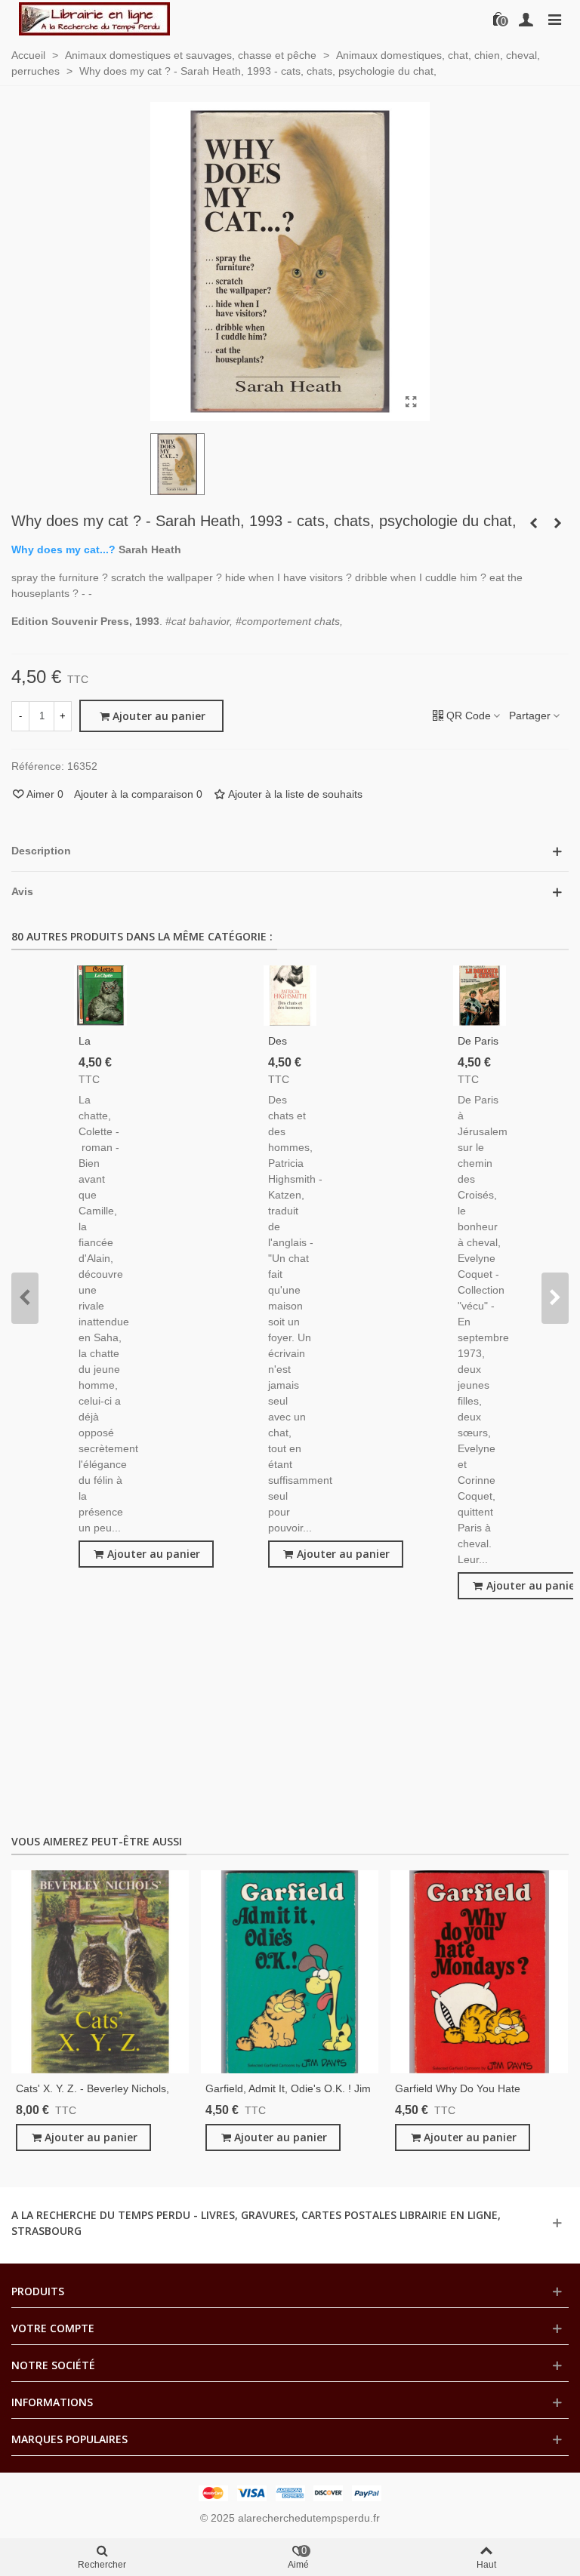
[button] (25, 1298)
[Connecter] (526, 19)
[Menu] (554, 19)
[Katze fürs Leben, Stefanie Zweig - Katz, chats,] (533, 523)
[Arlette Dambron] (94, 19)
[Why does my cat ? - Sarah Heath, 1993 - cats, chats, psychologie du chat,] (411, 402)
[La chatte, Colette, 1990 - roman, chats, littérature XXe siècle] (100, 996)
